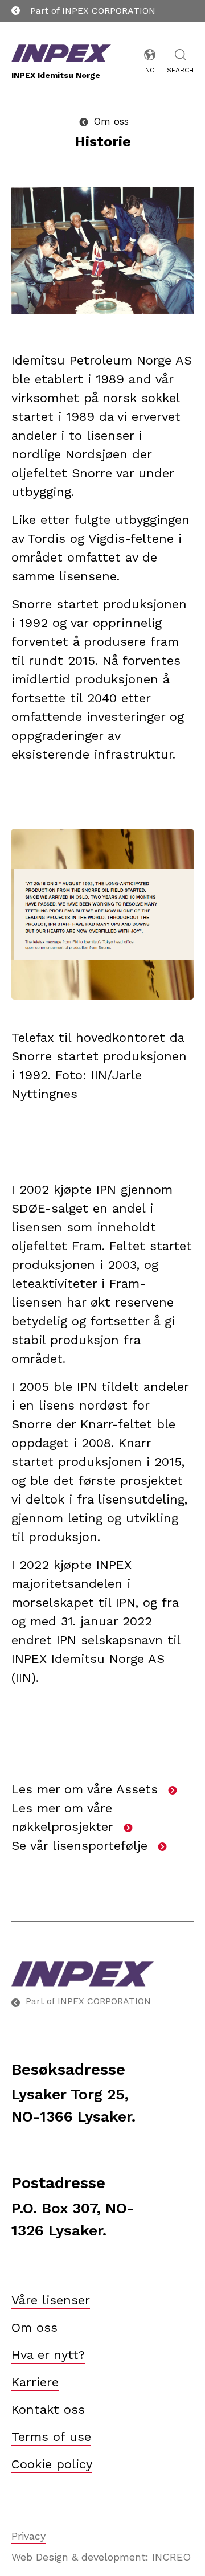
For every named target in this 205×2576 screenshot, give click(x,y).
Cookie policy (52, 2464)
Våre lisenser (51, 2300)
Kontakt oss (48, 2409)
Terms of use (51, 2437)
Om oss (34, 2327)
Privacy (28, 2536)
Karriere (35, 2382)
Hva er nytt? (48, 2355)
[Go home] (102, 1974)
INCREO (171, 2557)
